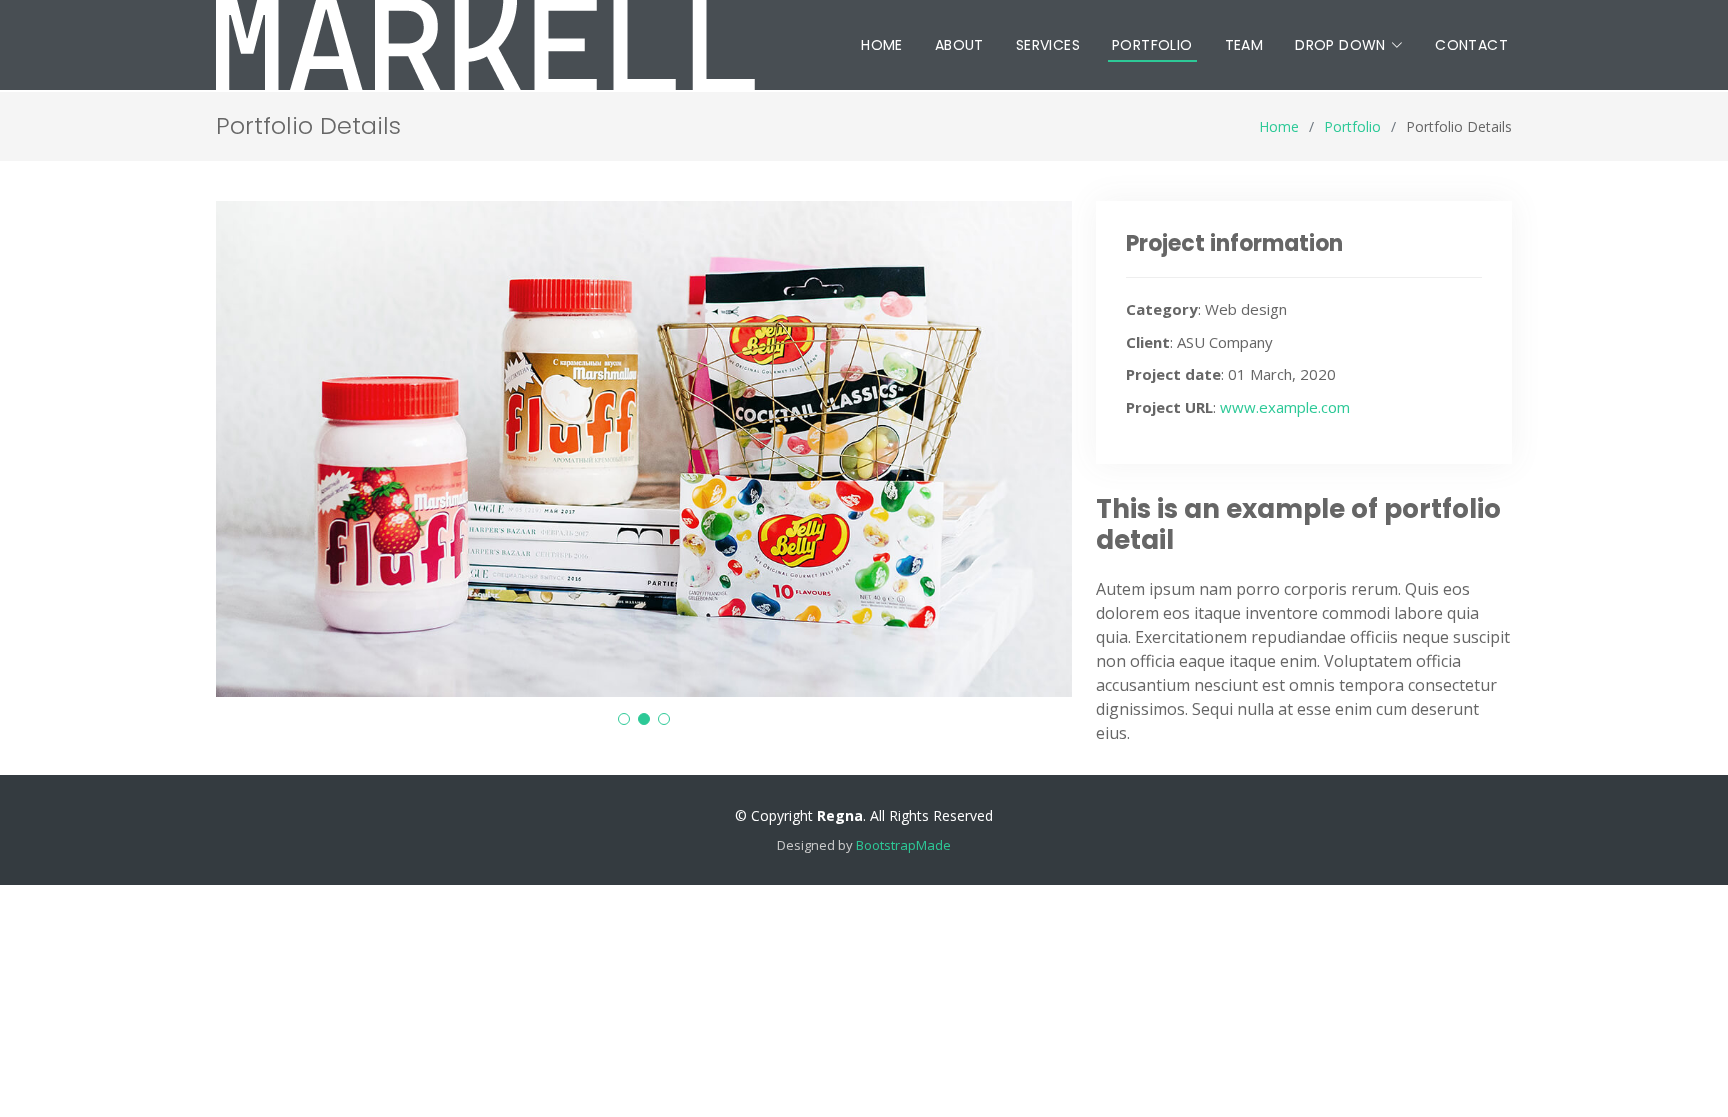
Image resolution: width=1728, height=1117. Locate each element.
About (959, 45)
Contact (1471, 45)
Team (1244, 45)
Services (1048, 45)
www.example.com (1285, 407)
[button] (624, 719)
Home (882, 45)
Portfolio (1152, 45)
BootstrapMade (903, 845)
